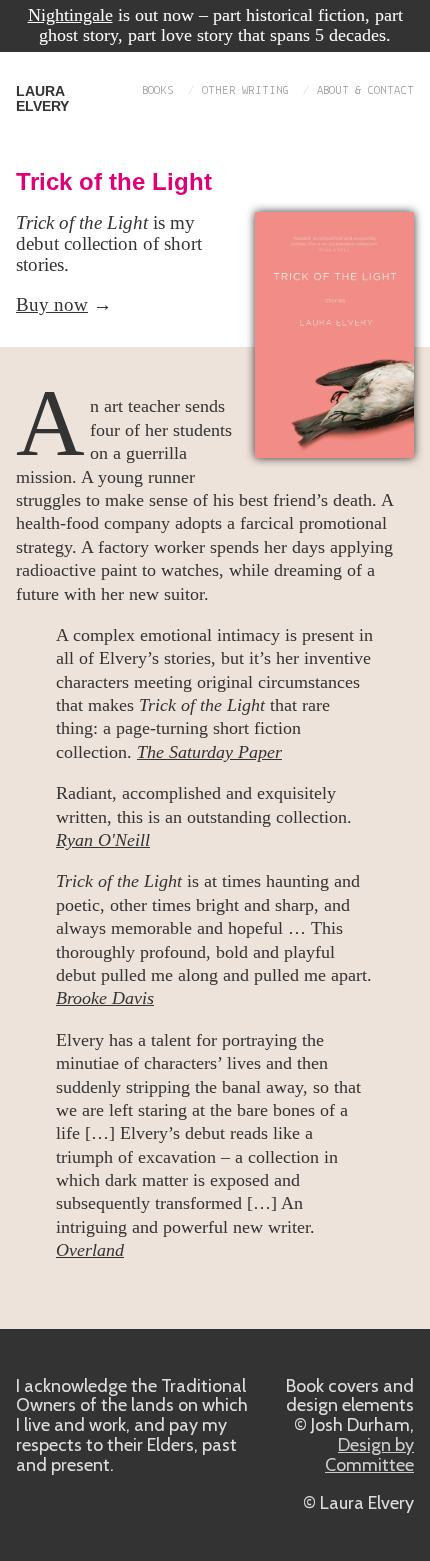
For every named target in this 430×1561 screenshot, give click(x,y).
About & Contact (365, 90)
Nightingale (70, 15)
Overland (90, 1250)
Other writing (245, 90)
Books (158, 90)
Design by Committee (369, 1455)
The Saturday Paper (209, 752)
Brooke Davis (105, 998)
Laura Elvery (42, 99)
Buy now (52, 304)
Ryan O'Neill (103, 840)
